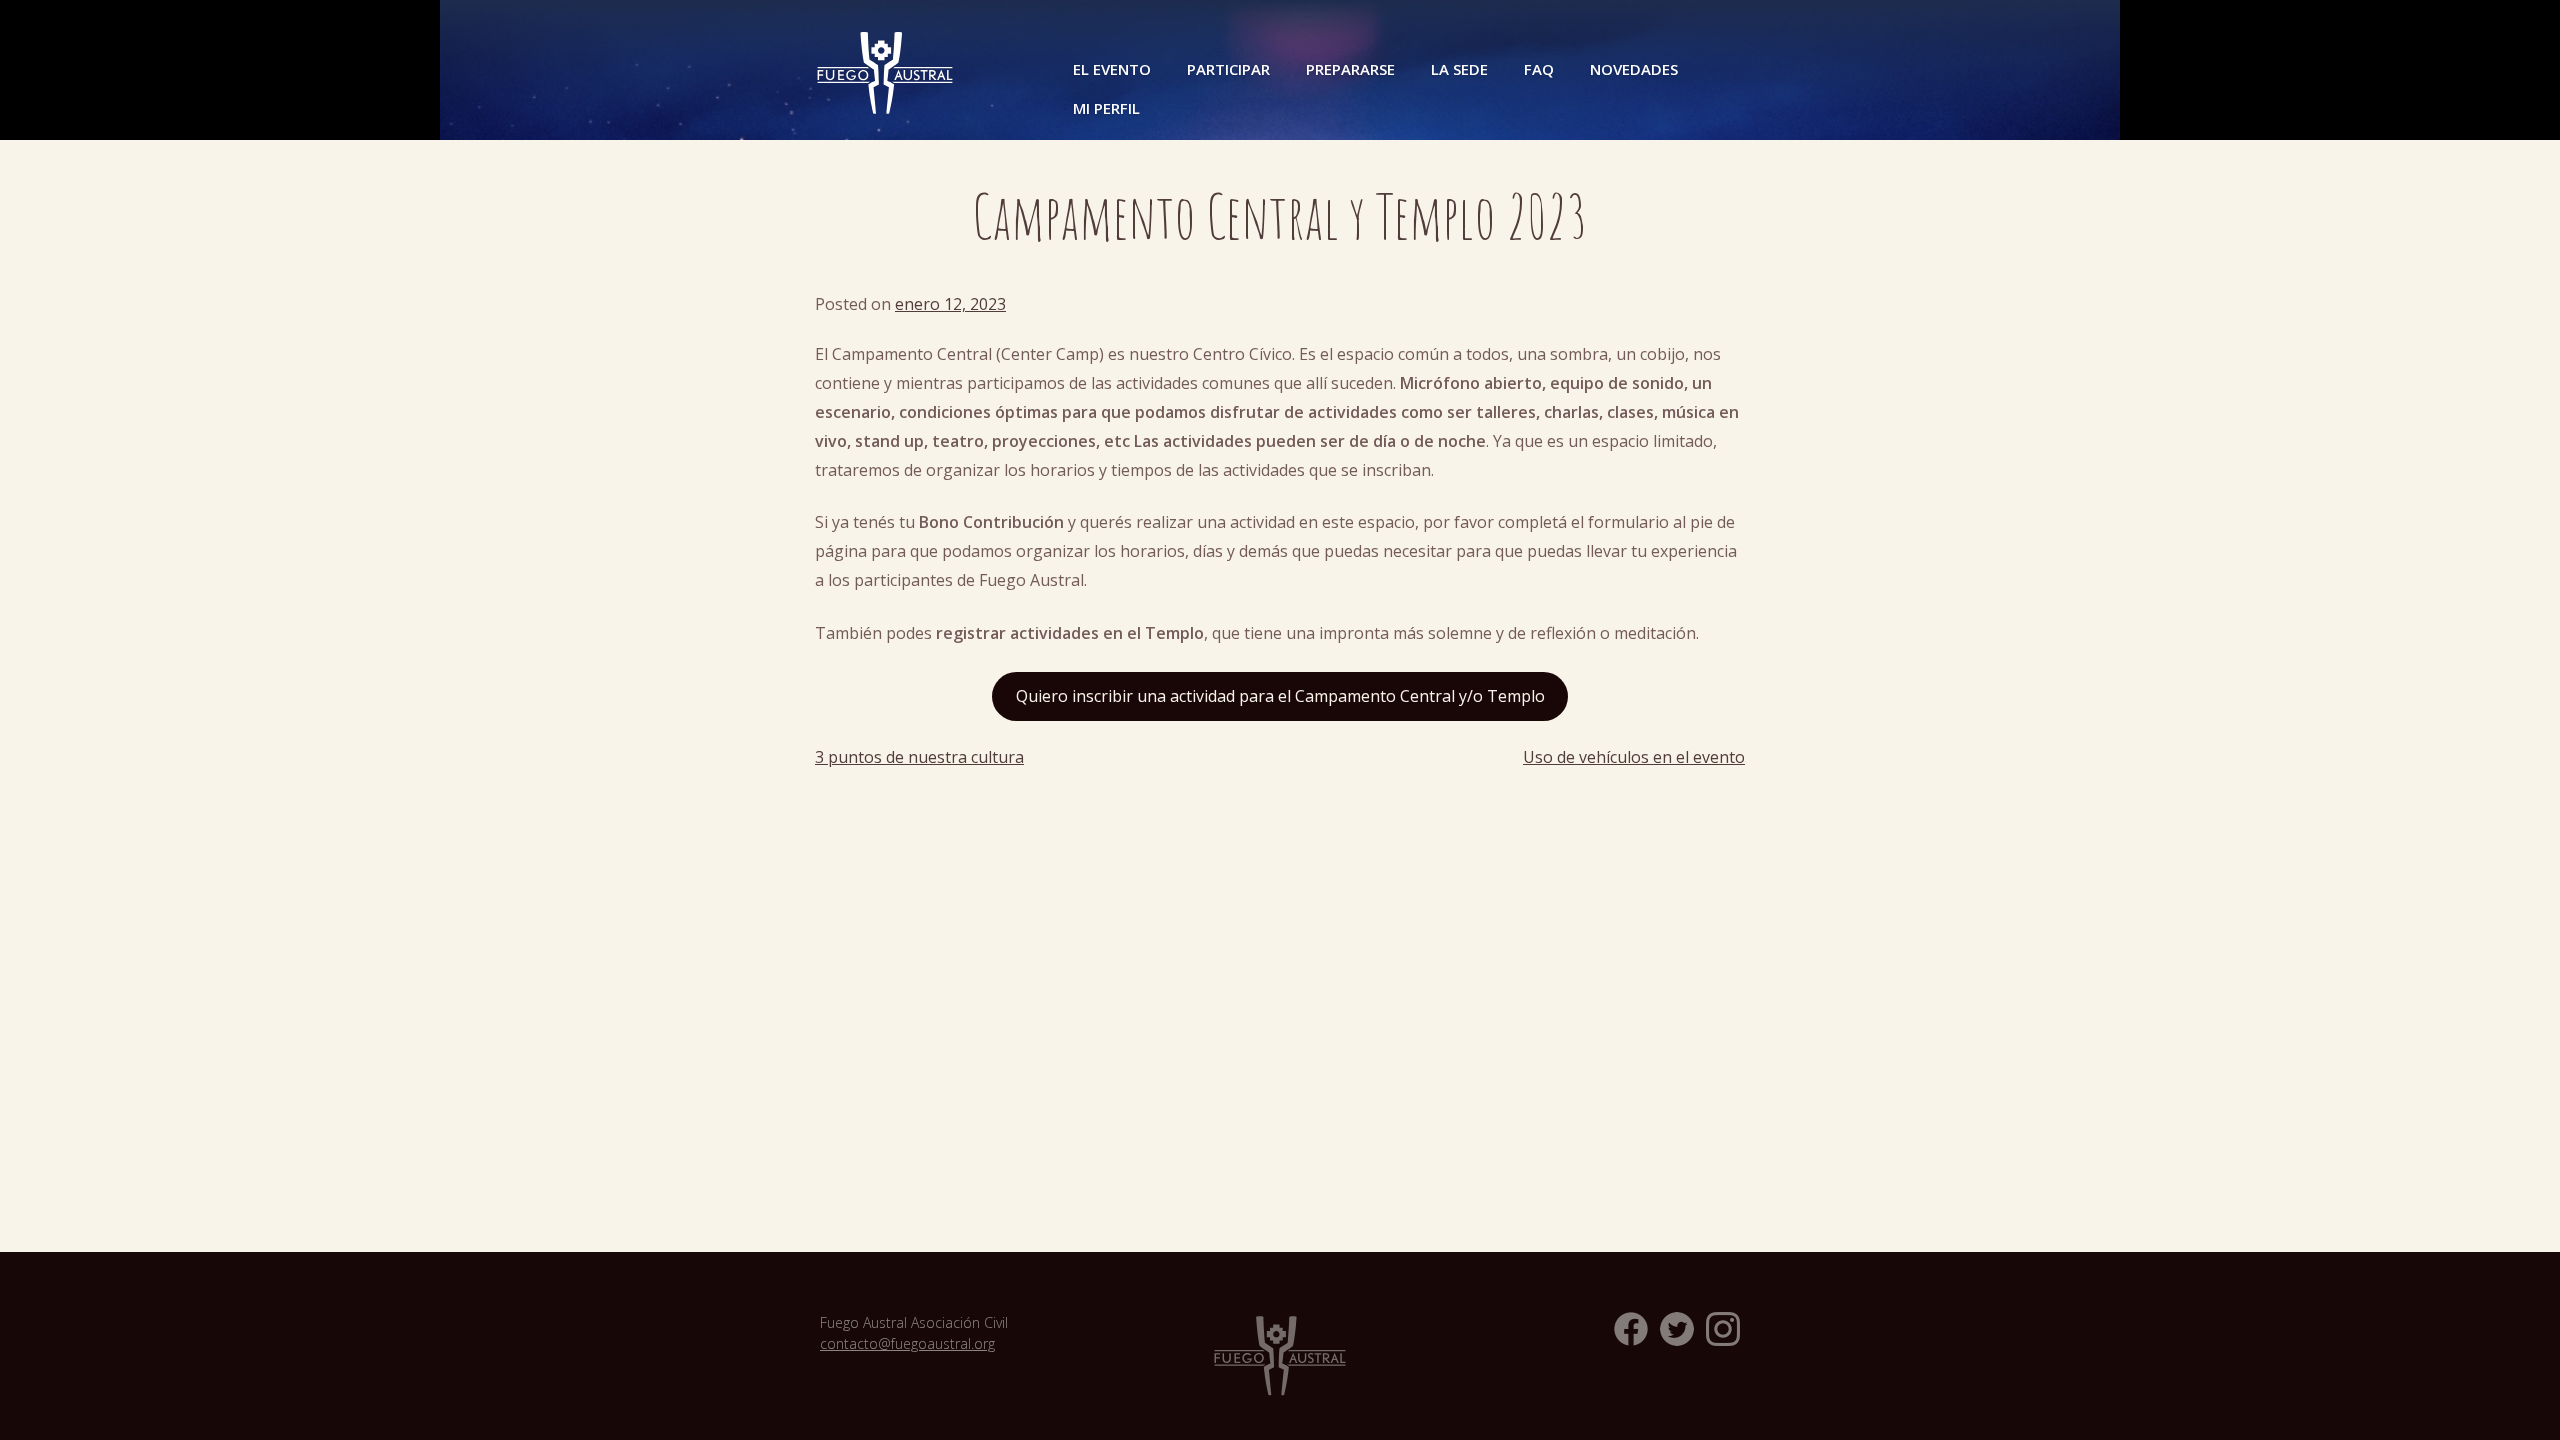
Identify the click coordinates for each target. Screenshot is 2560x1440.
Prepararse (1350, 69)
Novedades (1634, 69)
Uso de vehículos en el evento (1634, 757)
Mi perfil (1106, 108)
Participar (1228, 69)
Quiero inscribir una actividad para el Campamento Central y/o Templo (1280, 696)
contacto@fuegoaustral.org (907, 1343)
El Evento (1112, 69)
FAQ (1539, 69)
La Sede (1459, 69)
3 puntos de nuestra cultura (919, 757)
